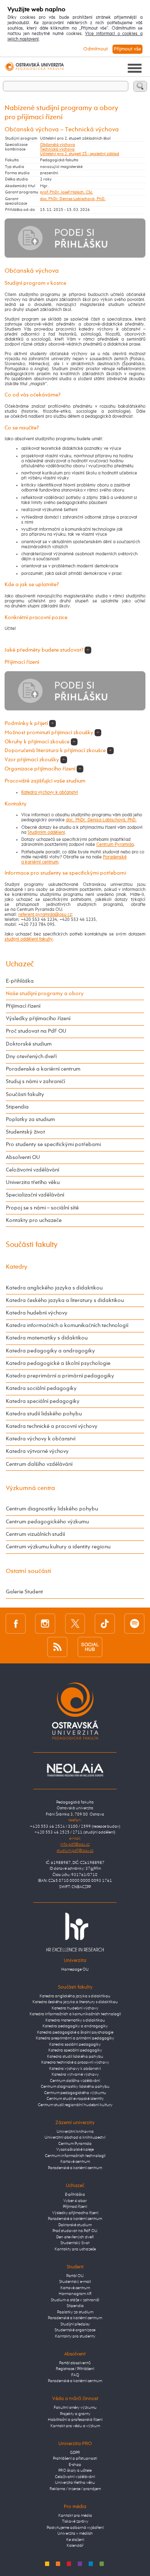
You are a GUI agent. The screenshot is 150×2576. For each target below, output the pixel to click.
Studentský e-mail (75, 2282)
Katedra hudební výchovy (37, 1313)
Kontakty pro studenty (75, 2336)
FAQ (75, 2375)
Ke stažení (75, 2540)
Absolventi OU (23, 1158)
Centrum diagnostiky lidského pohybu (52, 1509)
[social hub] (90, 1647)
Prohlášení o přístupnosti (75, 2459)
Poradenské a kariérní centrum (43, 1069)
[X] (75, 1624)
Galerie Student (24, 1592)
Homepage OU (75, 1970)
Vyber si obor (75, 2201)
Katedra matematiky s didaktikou (47, 1338)
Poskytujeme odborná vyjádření (75, 2528)
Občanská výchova (57, 145)
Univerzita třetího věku (33, 1183)
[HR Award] (75, 1932)
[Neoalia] (75, 1770)
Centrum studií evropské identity (75, 2099)
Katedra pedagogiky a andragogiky (50, 1351)
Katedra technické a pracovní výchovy (52, 1426)
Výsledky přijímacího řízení (38, 1019)
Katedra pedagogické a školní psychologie (58, 1363)
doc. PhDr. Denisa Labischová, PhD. (73, 199)
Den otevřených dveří (75, 2237)
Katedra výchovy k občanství (50, 793)
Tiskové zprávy (75, 2522)
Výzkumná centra (30, 1488)
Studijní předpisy (75, 2324)
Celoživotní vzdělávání (32, 1170)
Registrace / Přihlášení (75, 2369)
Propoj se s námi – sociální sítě (42, 1208)
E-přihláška (20, 981)
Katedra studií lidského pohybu (44, 1414)
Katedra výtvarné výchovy (37, 1451)
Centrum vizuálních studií (35, 1534)
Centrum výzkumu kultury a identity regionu (58, 1547)
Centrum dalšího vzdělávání (39, 1464)
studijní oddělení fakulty (29, 939)
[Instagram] (45, 1624)
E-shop (75, 2465)
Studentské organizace (75, 2330)
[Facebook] (16, 1624)
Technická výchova (57, 149)
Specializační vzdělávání (35, 1195)
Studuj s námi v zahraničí (35, 1082)
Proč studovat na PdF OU (36, 1031)
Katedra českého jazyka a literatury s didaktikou (65, 1301)
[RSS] (57, 1647)
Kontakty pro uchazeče (34, 1220)
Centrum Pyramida (115, 845)
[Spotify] (134, 1624)
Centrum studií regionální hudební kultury (75, 2105)
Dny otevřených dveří (31, 1057)
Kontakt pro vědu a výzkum (75, 2426)
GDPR (75, 2453)
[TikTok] (105, 1624)
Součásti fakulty (25, 1095)
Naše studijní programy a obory (45, 994)
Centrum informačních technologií (75, 2156)
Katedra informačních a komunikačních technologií (67, 1326)
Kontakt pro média (75, 2516)
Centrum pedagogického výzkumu (47, 1522)
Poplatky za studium (30, 1120)
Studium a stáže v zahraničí (75, 2300)
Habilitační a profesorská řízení (75, 2420)
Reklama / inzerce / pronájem (75, 2489)
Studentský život (25, 1132)
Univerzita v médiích (75, 2534)
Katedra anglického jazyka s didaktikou (54, 1288)
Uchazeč (20, 964)
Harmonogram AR (75, 2294)
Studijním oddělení (46, 833)
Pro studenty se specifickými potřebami (53, 1145)
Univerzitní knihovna (75, 2132)
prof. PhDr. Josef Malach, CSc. (66, 192)
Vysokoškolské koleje (75, 2150)
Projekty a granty (75, 2414)
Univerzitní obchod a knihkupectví (75, 2138)
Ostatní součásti (29, 1571)
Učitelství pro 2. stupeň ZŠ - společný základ (80, 154)
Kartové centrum (75, 2162)
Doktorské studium (29, 1044)
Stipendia (17, 1107)
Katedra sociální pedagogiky (41, 1388)
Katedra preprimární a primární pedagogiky (60, 1376)
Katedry (17, 1267)
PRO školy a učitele (75, 2471)
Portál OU (75, 2276)
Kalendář (75, 2546)
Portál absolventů (75, 2363)
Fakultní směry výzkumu (75, 2408)
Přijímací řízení (23, 1006)
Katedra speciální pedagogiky (43, 1401)
